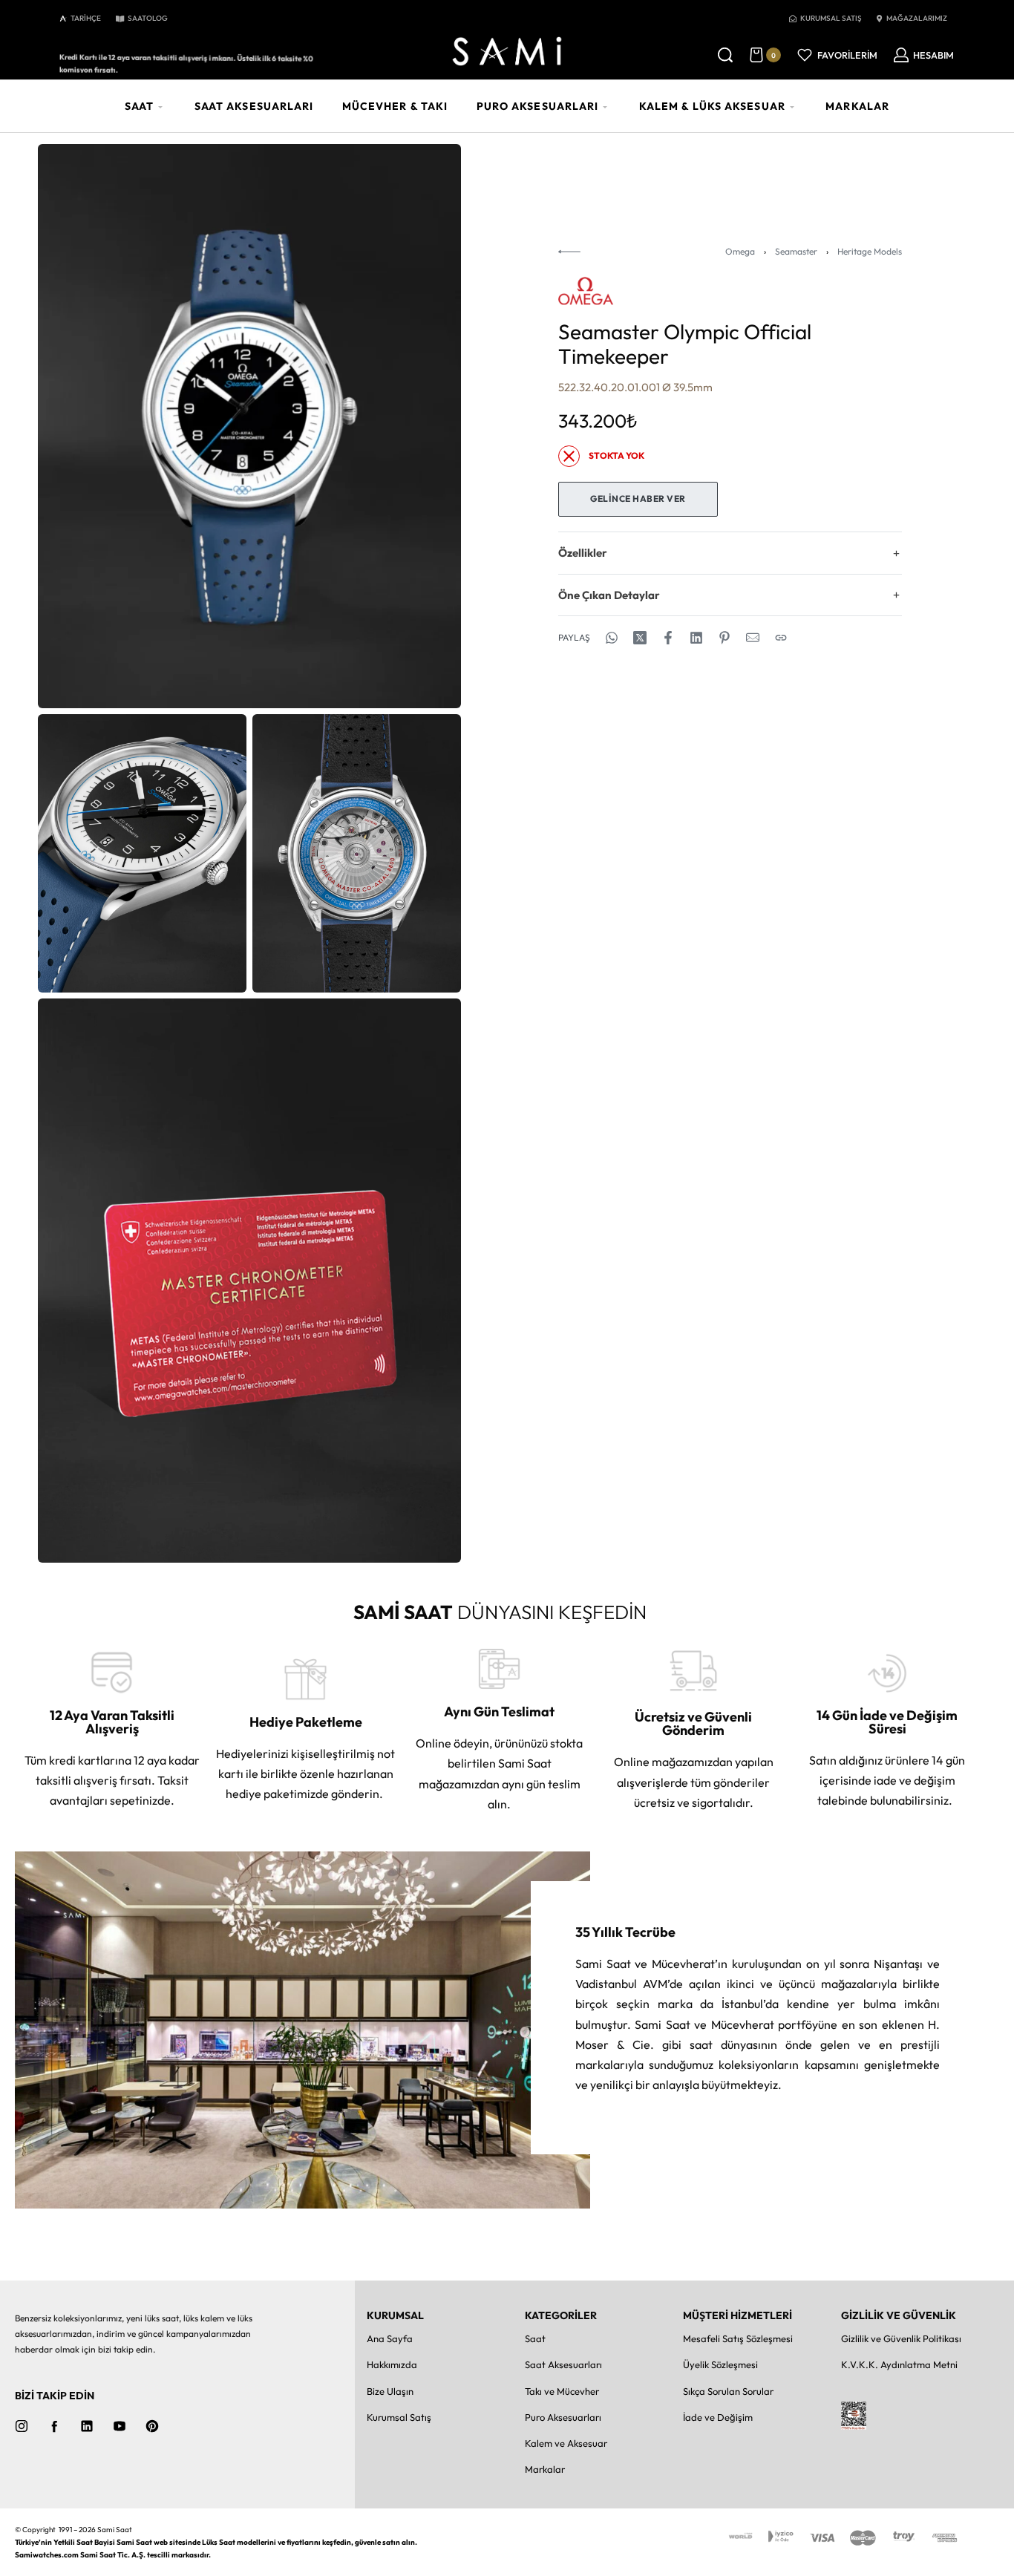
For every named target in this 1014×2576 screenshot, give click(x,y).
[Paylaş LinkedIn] (696, 638)
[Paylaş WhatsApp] (612, 638)
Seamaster (796, 251)
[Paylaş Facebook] (668, 638)
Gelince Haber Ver (638, 498)
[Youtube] (120, 2426)
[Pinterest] (152, 2426)
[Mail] (753, 638)
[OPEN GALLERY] (249, 426)
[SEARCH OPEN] (725, 55)
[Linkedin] (87, 2426)
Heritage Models (870, 251)
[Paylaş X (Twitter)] (640, 638)
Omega (740, 251)
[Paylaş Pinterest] (724, 638)
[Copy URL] (781, 638)
